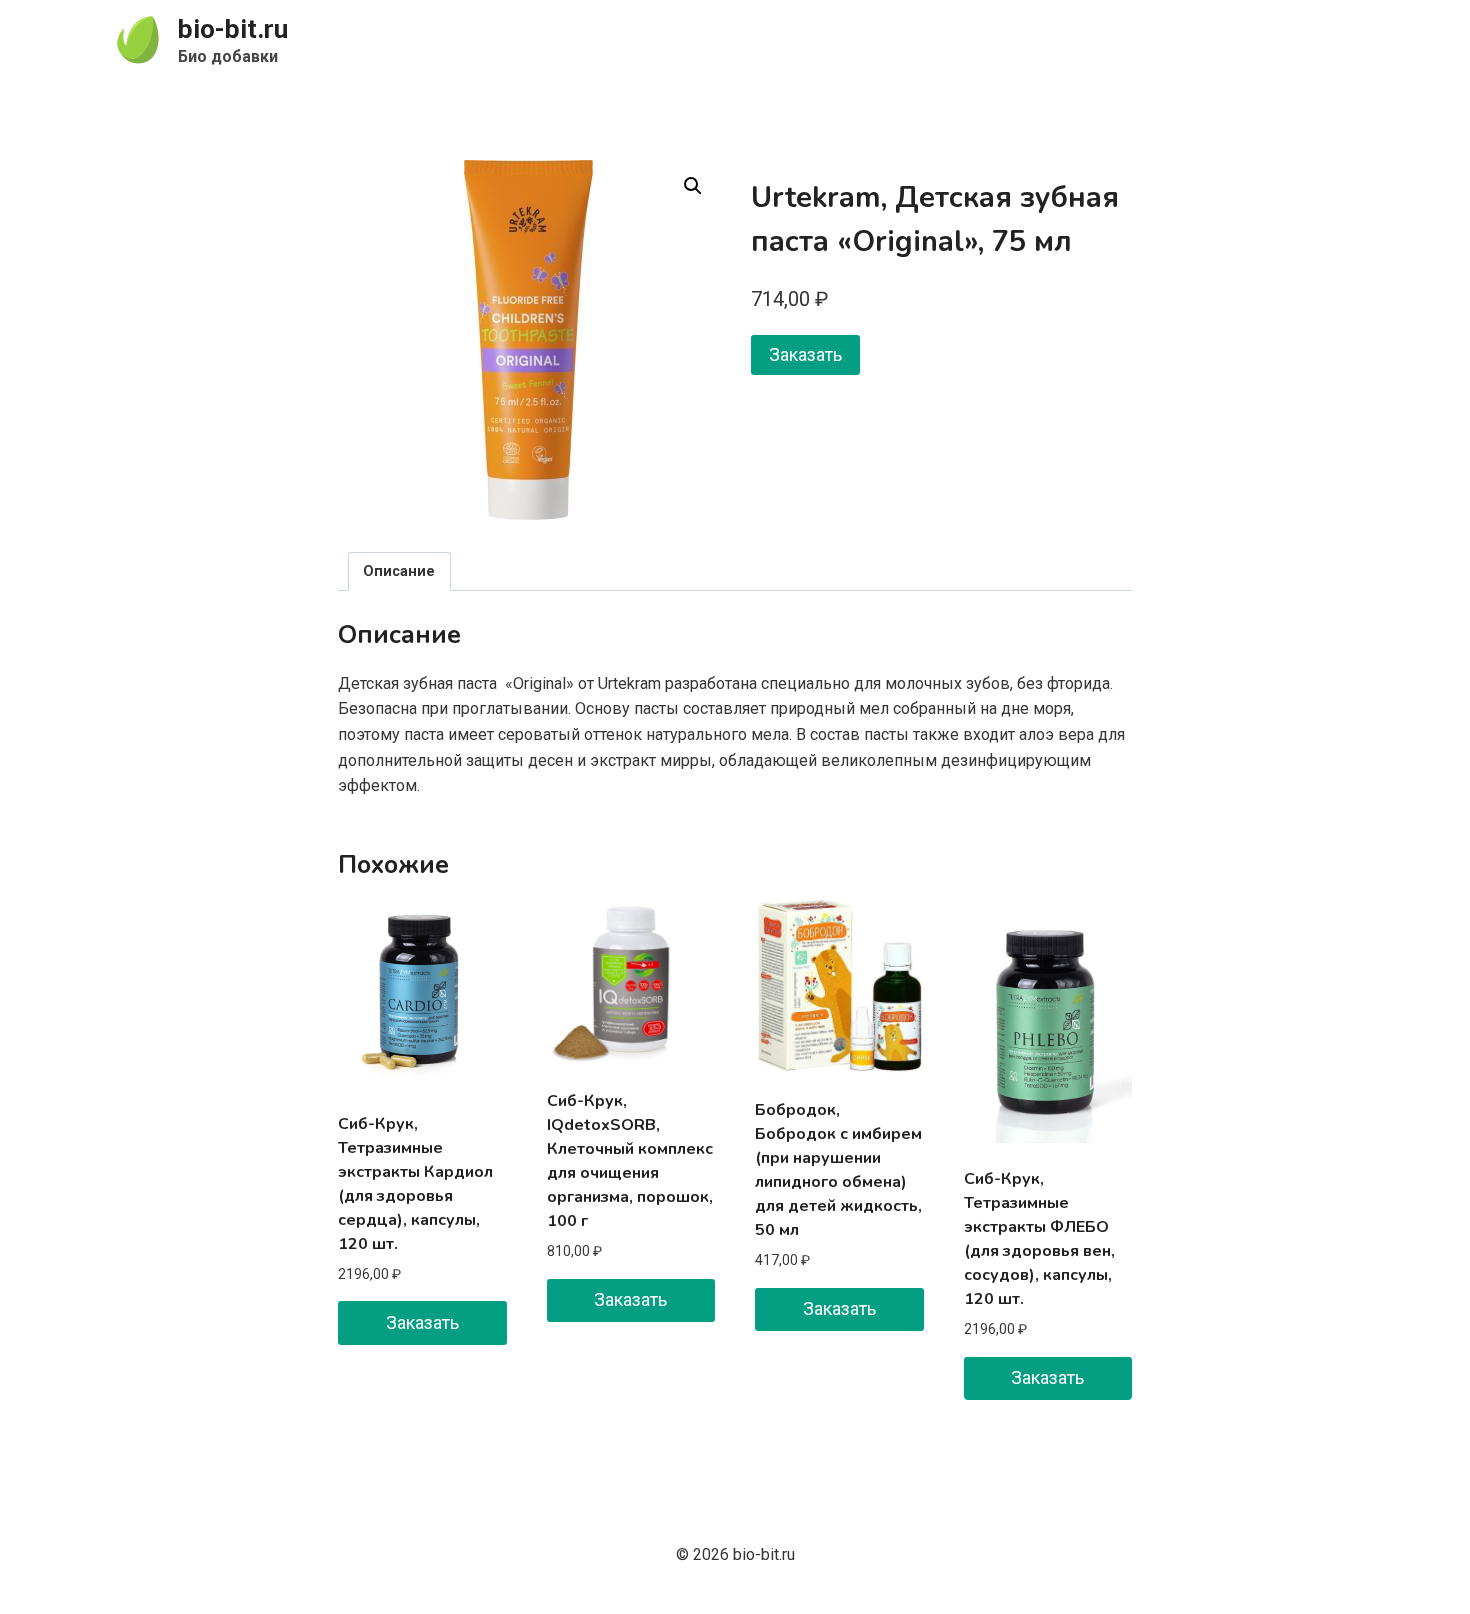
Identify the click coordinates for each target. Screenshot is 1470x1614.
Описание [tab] (399, 571)
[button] (693, 186)
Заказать (805, 354)
